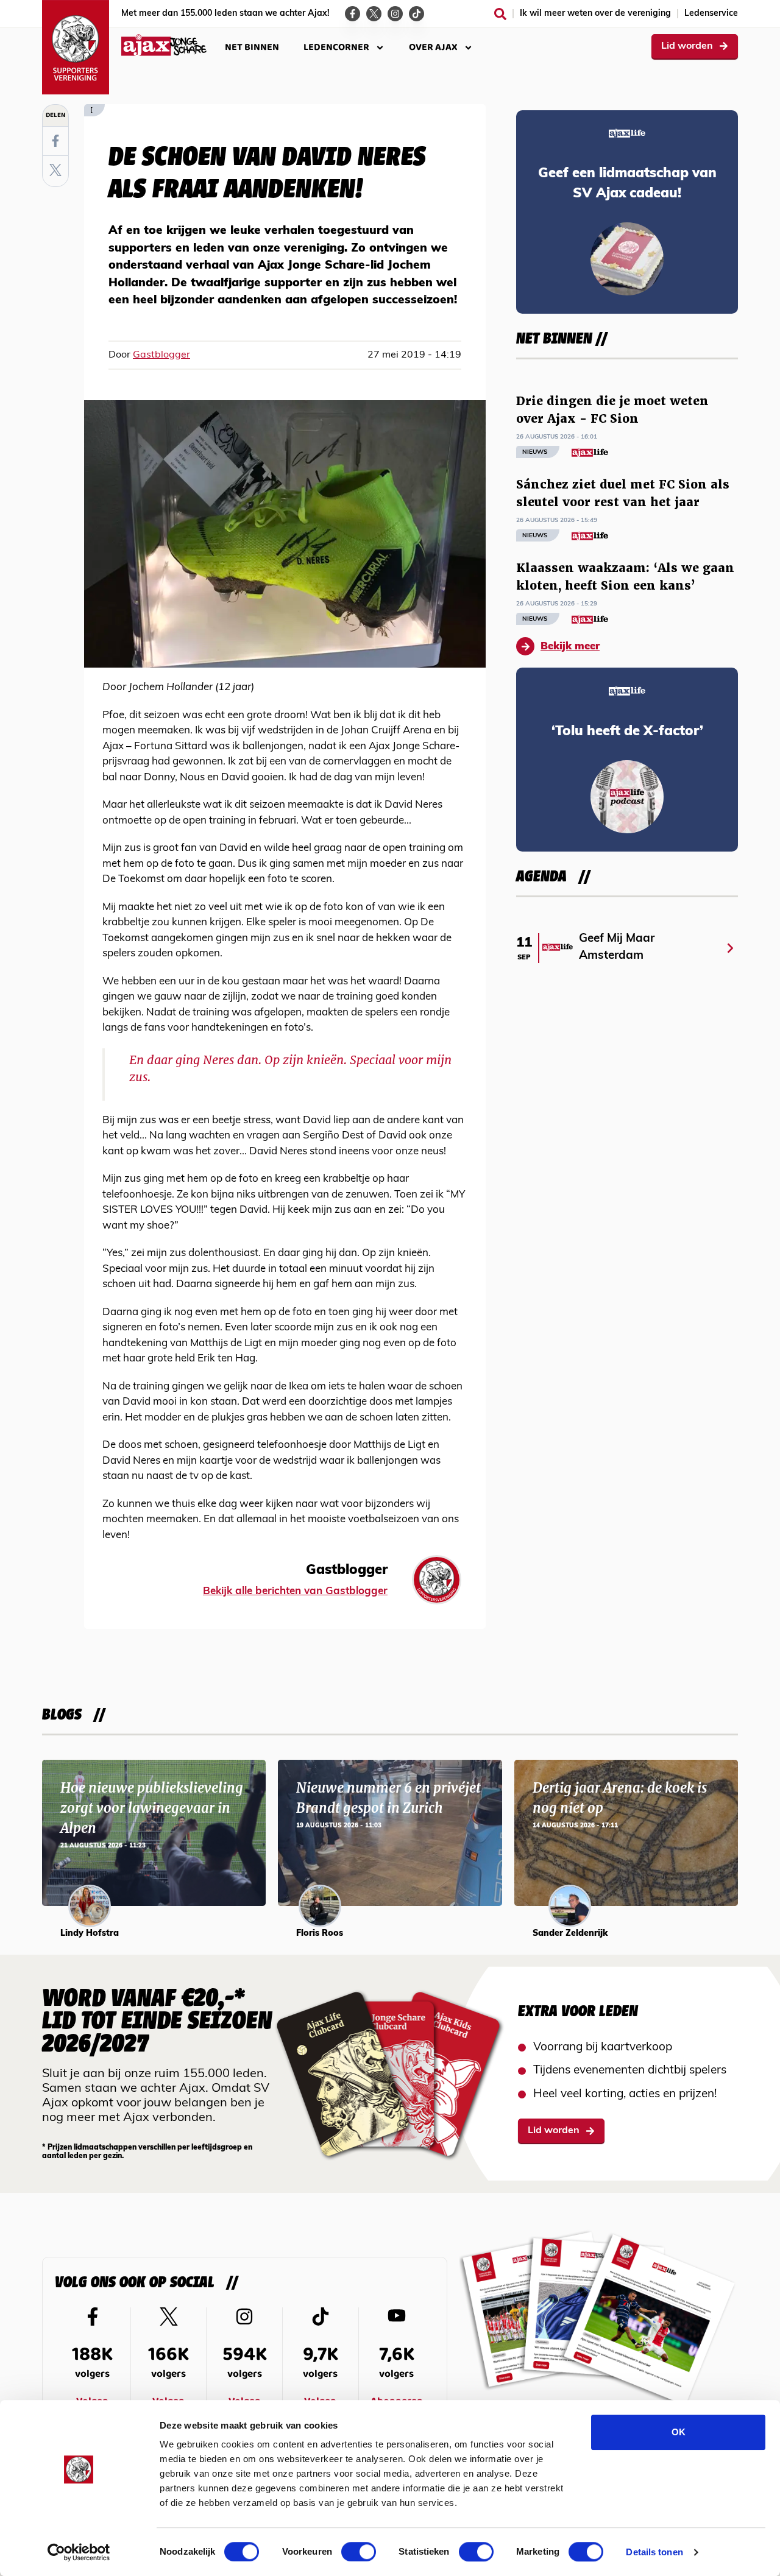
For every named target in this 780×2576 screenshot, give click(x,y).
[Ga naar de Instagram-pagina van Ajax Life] (395, 14)
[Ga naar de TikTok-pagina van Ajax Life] (417, 14)
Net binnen (252, 47)
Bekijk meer (570, 647)
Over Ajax (433, 47)
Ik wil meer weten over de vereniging (595, 14)
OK (679, 2432)
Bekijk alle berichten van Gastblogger (295, 1591)
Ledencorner (336, 47)
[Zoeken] (500, 14)
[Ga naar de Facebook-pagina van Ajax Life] (353, 14)
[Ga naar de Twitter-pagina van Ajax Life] (374, 14)
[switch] (359, 2552)
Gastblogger (161, 355)
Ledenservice (711, 14)
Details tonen (654, 2552)
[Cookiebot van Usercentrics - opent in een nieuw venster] (79, 2552)
